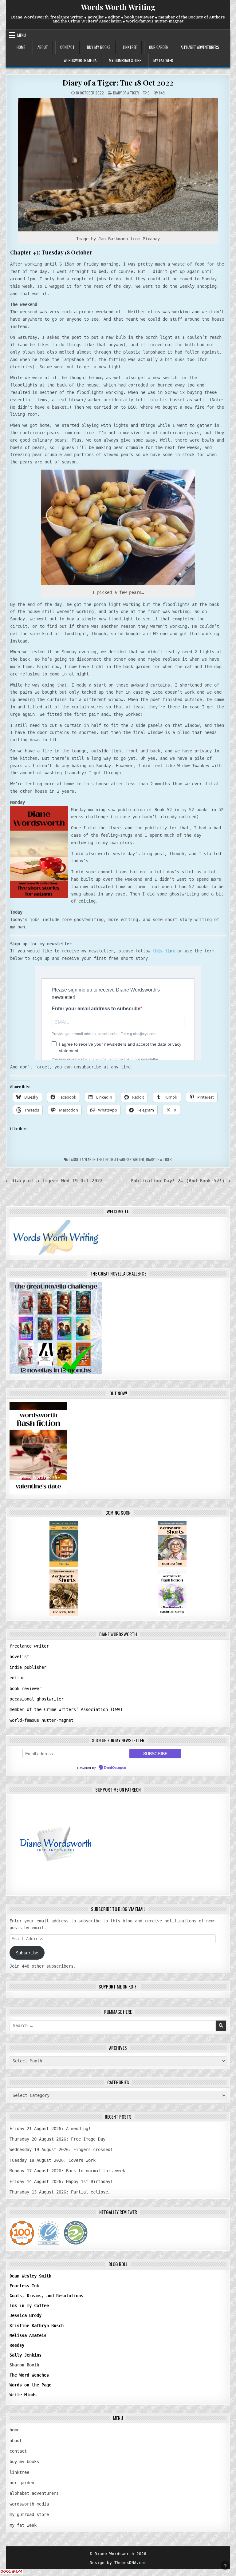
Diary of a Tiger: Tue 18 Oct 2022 (118, 82)
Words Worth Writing (118, 7)
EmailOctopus (115, 1768)
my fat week (163, 60)
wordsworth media (80, 60)
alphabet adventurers (200, 47)
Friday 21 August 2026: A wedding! (50, 2129)
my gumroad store (125, 60)
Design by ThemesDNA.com (118, 2563)
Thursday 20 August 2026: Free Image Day (57, 2139)
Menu (22, 35)
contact (67, 47)
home (21, 47)
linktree (130, 47)
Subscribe (27, 1953)
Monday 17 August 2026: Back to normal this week (67, 2171)
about (43, 47)
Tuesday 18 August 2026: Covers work (53, 2160)
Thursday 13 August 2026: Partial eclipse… (60, 2192)
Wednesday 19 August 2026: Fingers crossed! (61, 2149)
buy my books (99, 47)
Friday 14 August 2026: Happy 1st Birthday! (61, 2181)
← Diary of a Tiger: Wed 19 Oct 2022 (54, 1181)
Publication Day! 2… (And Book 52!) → (180, 1181)
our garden (159, 47)
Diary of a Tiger (159, 1159)
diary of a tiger (126, 93)
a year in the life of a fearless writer (113, 1159)
